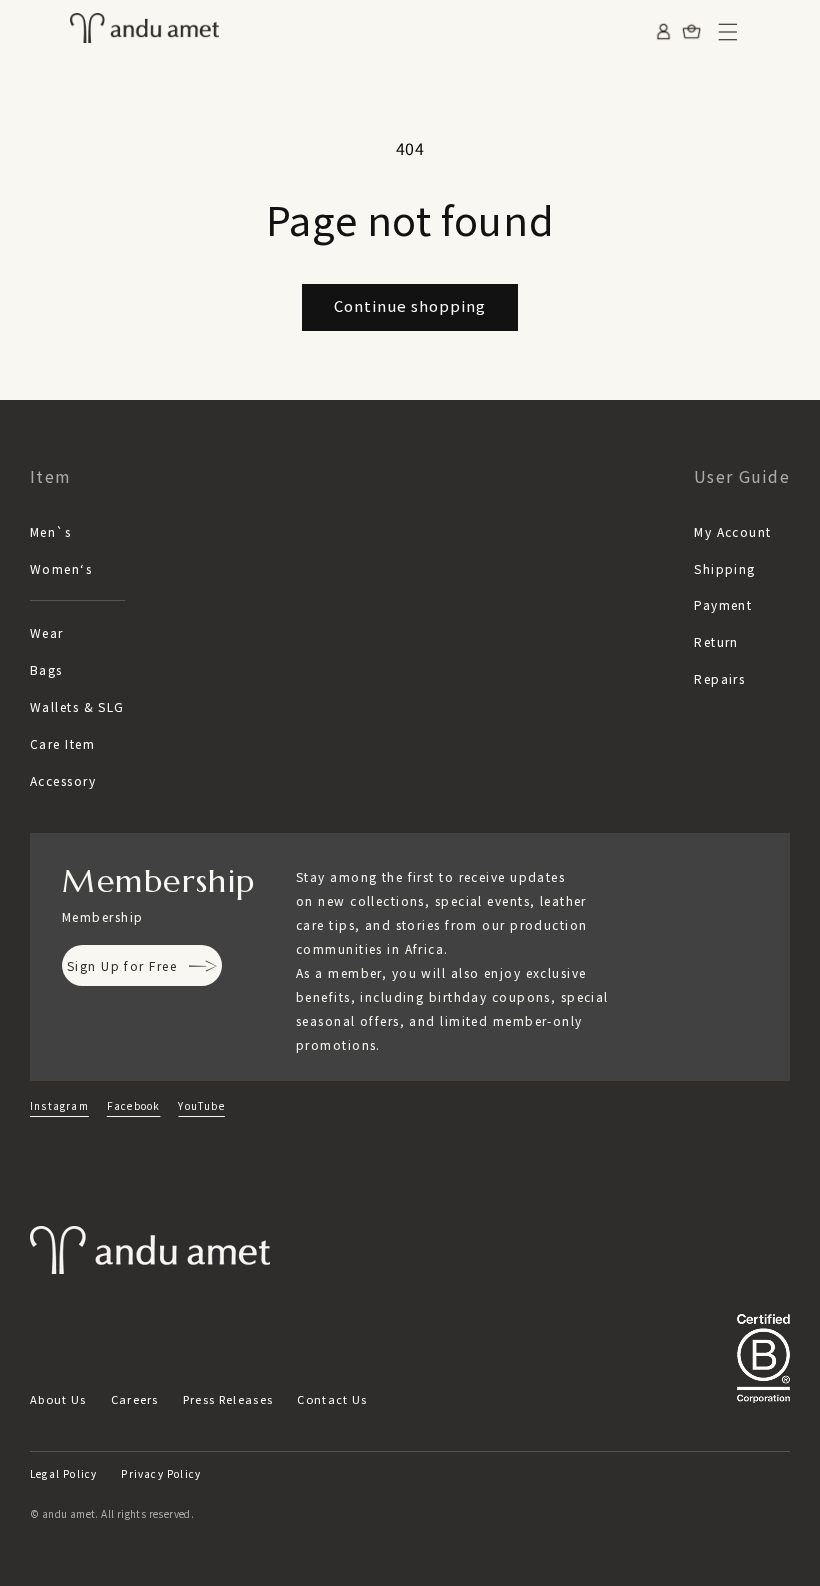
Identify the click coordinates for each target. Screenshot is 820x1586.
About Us (58, 1399)
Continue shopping (410, 305)
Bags (46, 669)
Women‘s (61, 568)
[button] (728, 32)
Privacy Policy (161, 1473)
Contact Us (332, 1399)
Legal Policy (63, 1473)
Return (716, 641)
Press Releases (228, 1399)
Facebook (134, 1105)
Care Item (62, 743)
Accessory (63, 780)
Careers (135, 1399)
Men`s (50, 531)
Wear (47, 632)
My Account (732, 531)
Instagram (59, 1105)
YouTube (201, 1105)
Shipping (725, 568)
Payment (723, 604)
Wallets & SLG (77, 706)
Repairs (719, 678)
